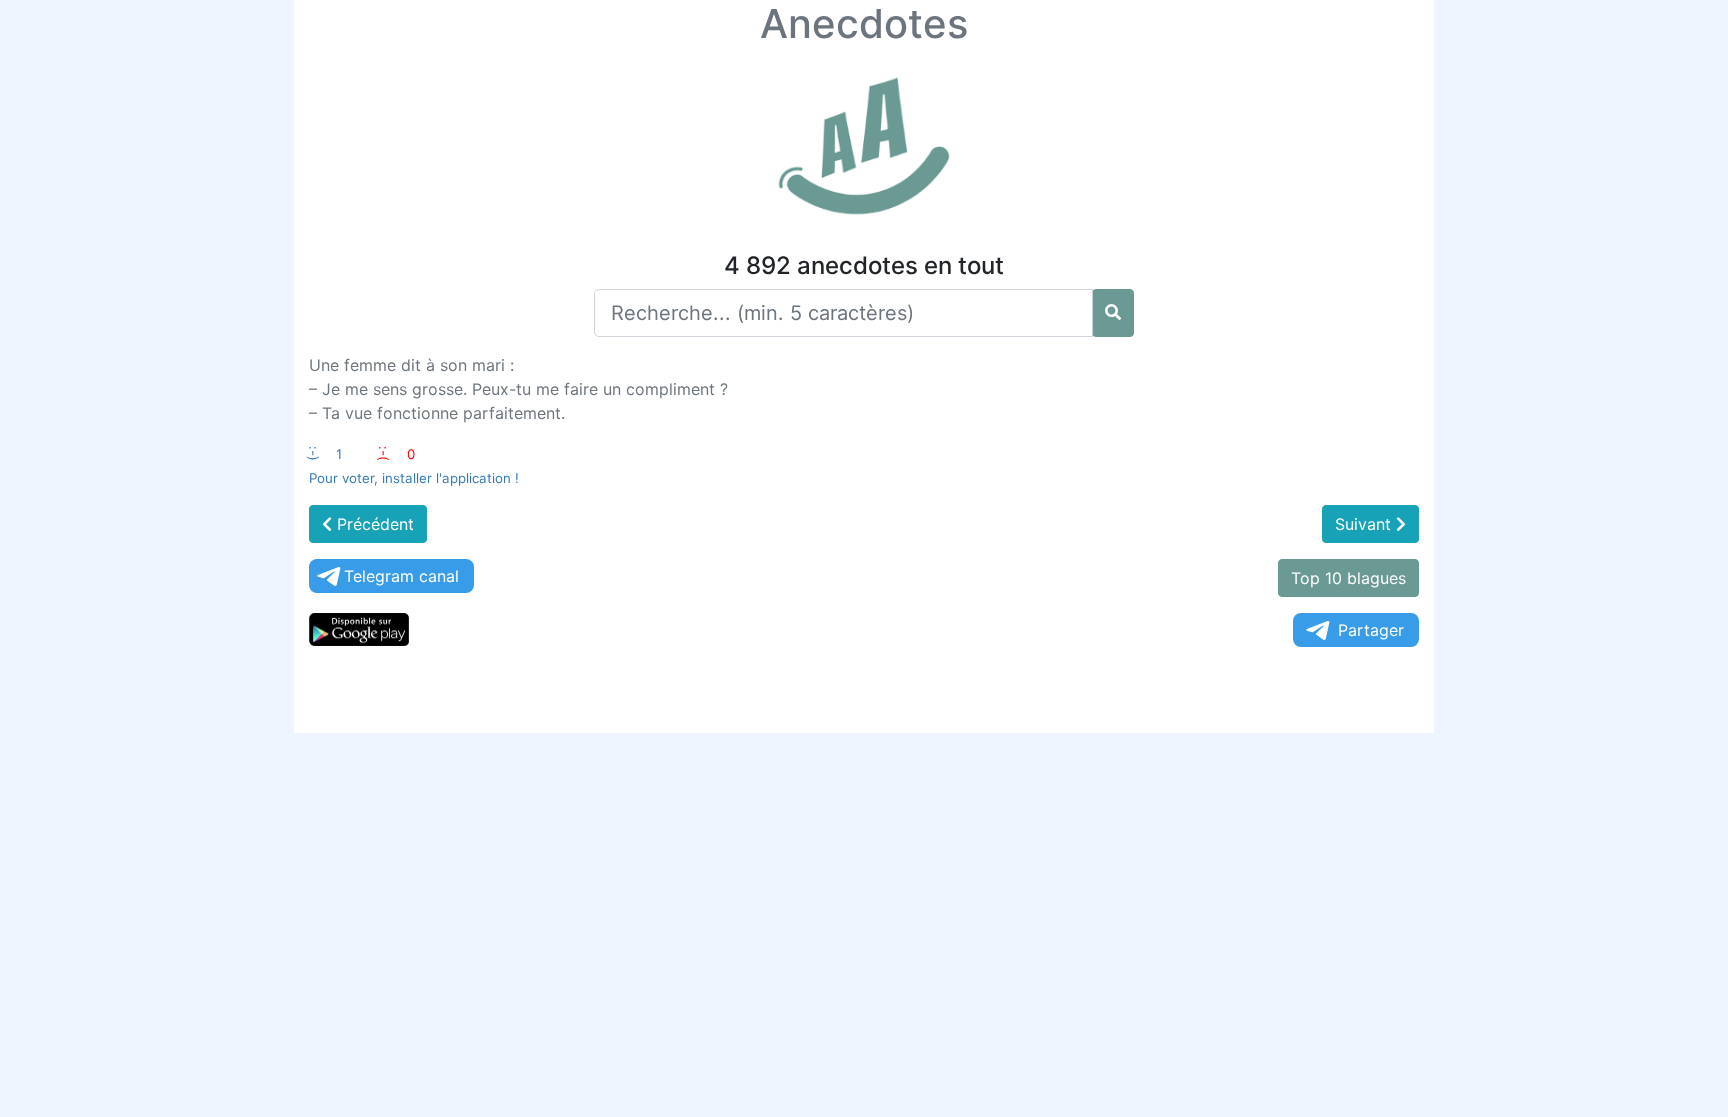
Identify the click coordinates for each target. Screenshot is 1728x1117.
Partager (1371, 630)
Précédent (373, 524)
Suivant (1365, 524)
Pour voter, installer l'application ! (414, 478)
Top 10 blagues (1348, 578)
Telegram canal (401, 576)
